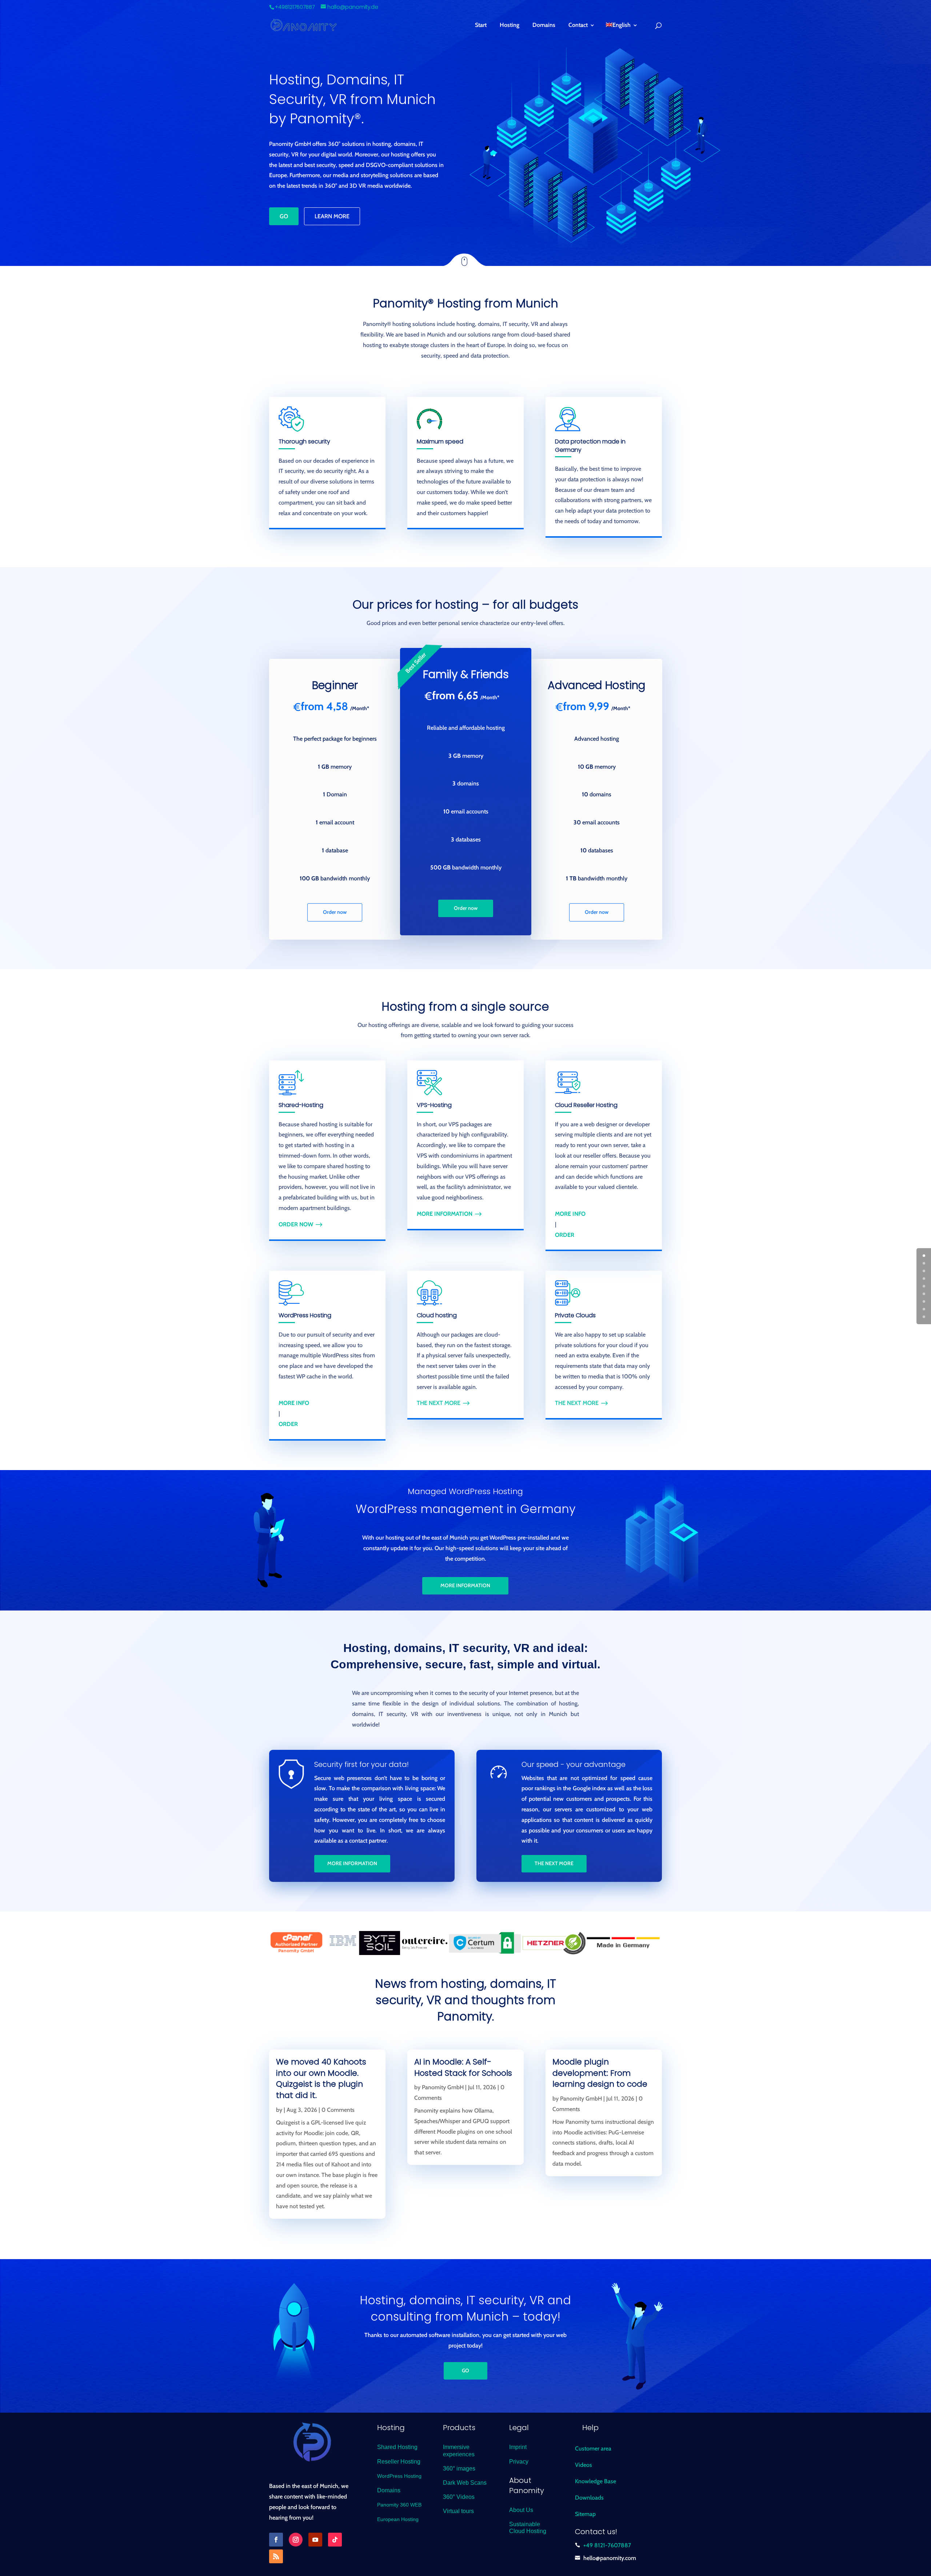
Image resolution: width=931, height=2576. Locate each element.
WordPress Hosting (399, 2476)
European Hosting (398, 2519)
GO (284, 216)
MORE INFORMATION (465, 1585)
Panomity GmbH (443, 2087)
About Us (521, 2510)
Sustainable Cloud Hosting (528, 2528)
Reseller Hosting (399, 2462)
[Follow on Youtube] (315, 2540)
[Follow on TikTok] (335, 2540)
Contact (578, 25)
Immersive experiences (459, 2450)
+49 (607, 2545)
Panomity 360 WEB (399, 2505)
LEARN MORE (332, 216)
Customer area (593, 2448)
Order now (335, 912)
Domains (544, 25)
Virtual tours (458, 2511)
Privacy (519, 2462)
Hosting (510, 25)
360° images (459, 2468)
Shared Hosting (397, 2447)
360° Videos (459, 2497)
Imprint (518, 2447)
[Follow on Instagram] (296, 2540)
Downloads (589, 2498)
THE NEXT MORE (439, 1403)
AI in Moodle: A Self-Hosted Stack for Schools (463, 2067)
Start (481, 25)
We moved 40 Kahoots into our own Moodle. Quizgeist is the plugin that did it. (321, 2079)
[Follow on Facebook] (276, 2540)
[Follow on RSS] (276, 2556)
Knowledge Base (596, 2481)
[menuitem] (622, 30)
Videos (584, 2465)
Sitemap (585, 2514)
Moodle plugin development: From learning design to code (600, 2073)
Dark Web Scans (465, 2483)
